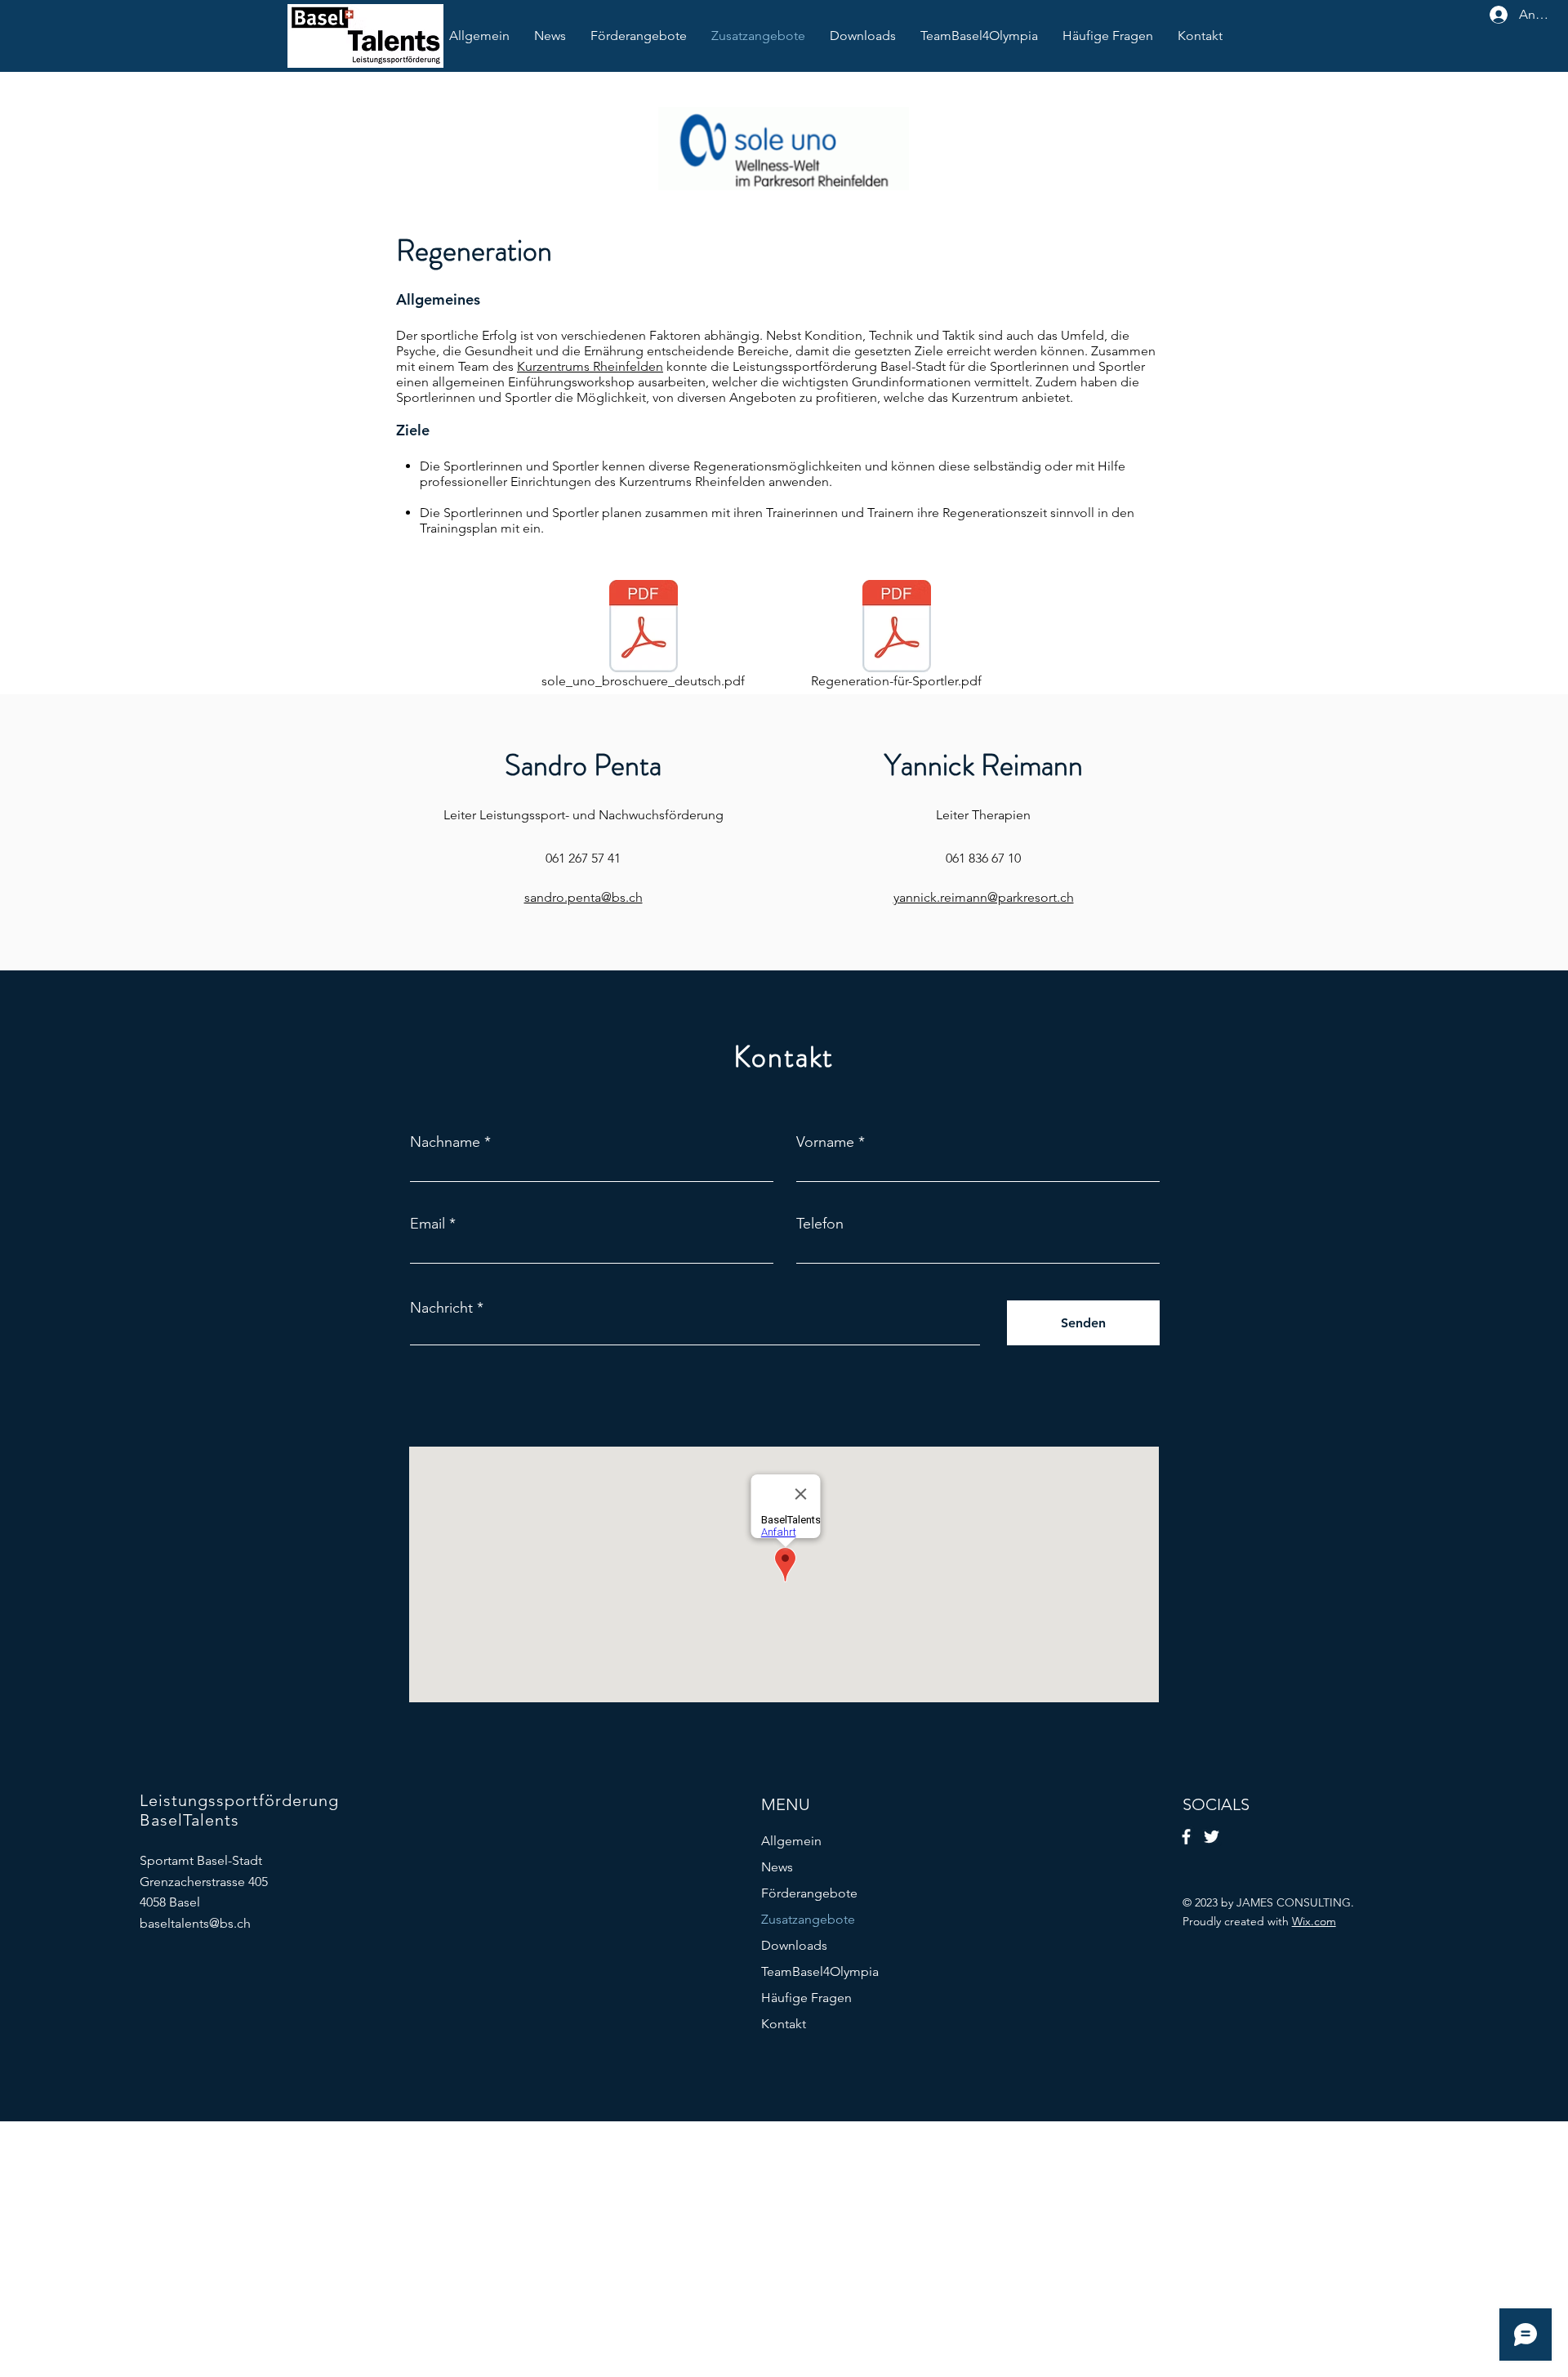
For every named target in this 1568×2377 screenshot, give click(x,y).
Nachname (445, 1142)
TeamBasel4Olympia (820, 1971)
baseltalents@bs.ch (195, 1923)
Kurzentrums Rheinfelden (590, 366)
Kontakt (784, 2024)
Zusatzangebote (808, 1919)
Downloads (794, 1945)
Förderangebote (809, 1893)
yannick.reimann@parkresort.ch (984, 897)
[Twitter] (1212, 1837)
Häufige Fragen (806, 1998)
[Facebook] (1186, 1837)
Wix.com (1314, 1921)
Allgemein (791, 1841)
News (777, 1867)
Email (428, 1224)
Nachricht (441, 1308)
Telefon (820, 1224)
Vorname (825, 1142)
